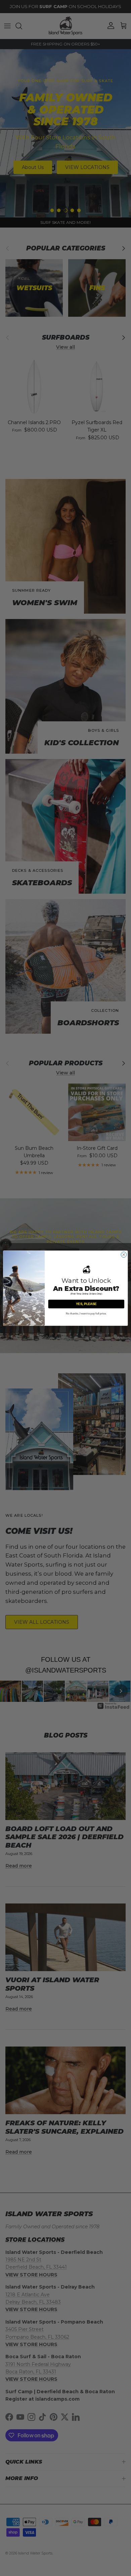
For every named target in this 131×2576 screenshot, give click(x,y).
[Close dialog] (124, 1255)
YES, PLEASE (86, 1304)
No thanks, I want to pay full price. (86, 1313)
